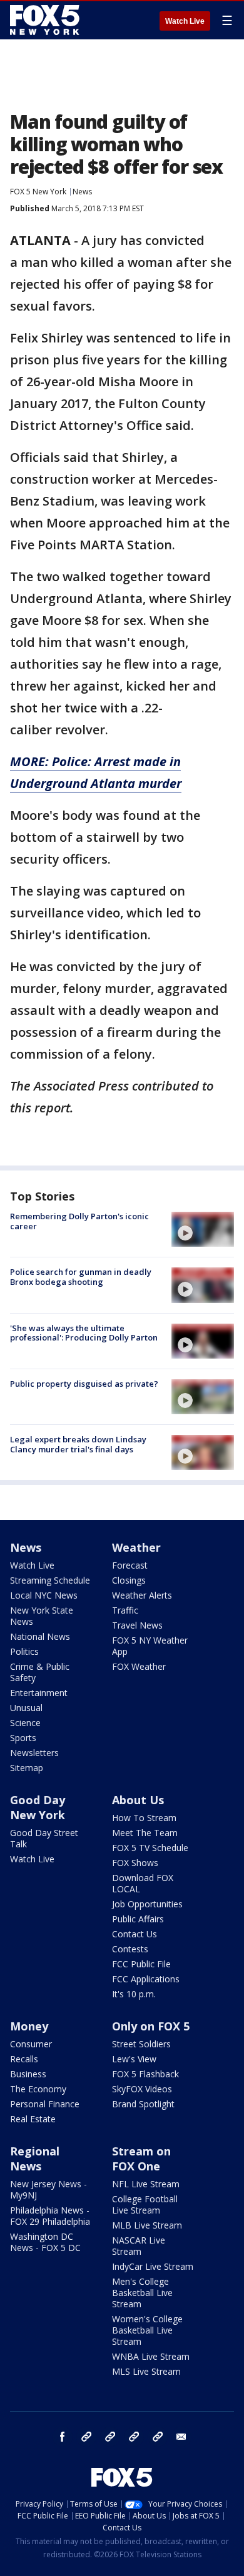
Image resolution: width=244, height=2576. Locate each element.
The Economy (38, 2089)
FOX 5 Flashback (145, 2074)
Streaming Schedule (50, 1580)
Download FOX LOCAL (143, 1883)
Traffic (125, 1610)
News (82, 192)
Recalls (24, 2059)
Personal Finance (45, 2104)
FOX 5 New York (38, 192)
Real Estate (33, 2119)
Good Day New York (38, 1807)
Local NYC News (44, 1595)
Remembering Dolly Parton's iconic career (79, 1221)
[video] (203, 1229)
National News (40, 1636)
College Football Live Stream (145, 2204)
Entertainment (39, 1693)
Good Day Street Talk (44, 1838)
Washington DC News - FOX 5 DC (45, 2242)
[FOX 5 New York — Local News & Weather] (46, 20)
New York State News (42, 1616)
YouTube (134, 2437)
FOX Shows (135, 1863)
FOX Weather (139, 1666)
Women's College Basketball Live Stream (147, 2330)
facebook (63, 2437)
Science (25, 1723)
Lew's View (134, 2059)
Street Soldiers (141, 2044)
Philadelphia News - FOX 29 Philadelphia (50, 2216)
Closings (129, 1580)
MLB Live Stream (147, 2225)
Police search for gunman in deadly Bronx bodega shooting (81, 1277)
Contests (130, 1949)
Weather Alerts (142, 1595)
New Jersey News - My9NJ (48, 2189)
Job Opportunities (147, 1904)
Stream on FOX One (141, 2159)
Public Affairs (138, 1919)
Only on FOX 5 (151, 2026)
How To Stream (144, 1818)
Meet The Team (145, 1833)
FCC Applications (146, 1979)
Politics (24, 1651)
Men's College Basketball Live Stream (142, 2293)
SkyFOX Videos (142, 2089)
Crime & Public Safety (40, 1672)
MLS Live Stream (146, 2371)
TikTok (110, 2437)
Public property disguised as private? (84, 1384)
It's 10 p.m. (134, 1994)
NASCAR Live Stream (139, 2246)
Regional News (35, 2159)
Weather (136, 1547)
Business (28, 2074)
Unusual (26, 1708)
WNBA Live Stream (151, 2356)
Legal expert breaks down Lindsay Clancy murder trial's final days (78, 1444)
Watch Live (185, 21)
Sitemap (27, 1768)
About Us (138, 1800)
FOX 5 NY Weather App (150, 1646)
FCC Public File (141, 1964)
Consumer (31, 2044)
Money (29, 2026)
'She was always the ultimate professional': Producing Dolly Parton (84, 1333)
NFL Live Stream (146, 2184)
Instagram (86, 2437)
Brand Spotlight (143, 2104)
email (181, 2437)
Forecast (130, 1565)
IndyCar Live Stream (153, 2266)
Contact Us (135, 1934)
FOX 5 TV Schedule (150, 1848)
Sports (23, 1738)
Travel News (137, 1625)
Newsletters (34, 1753)
